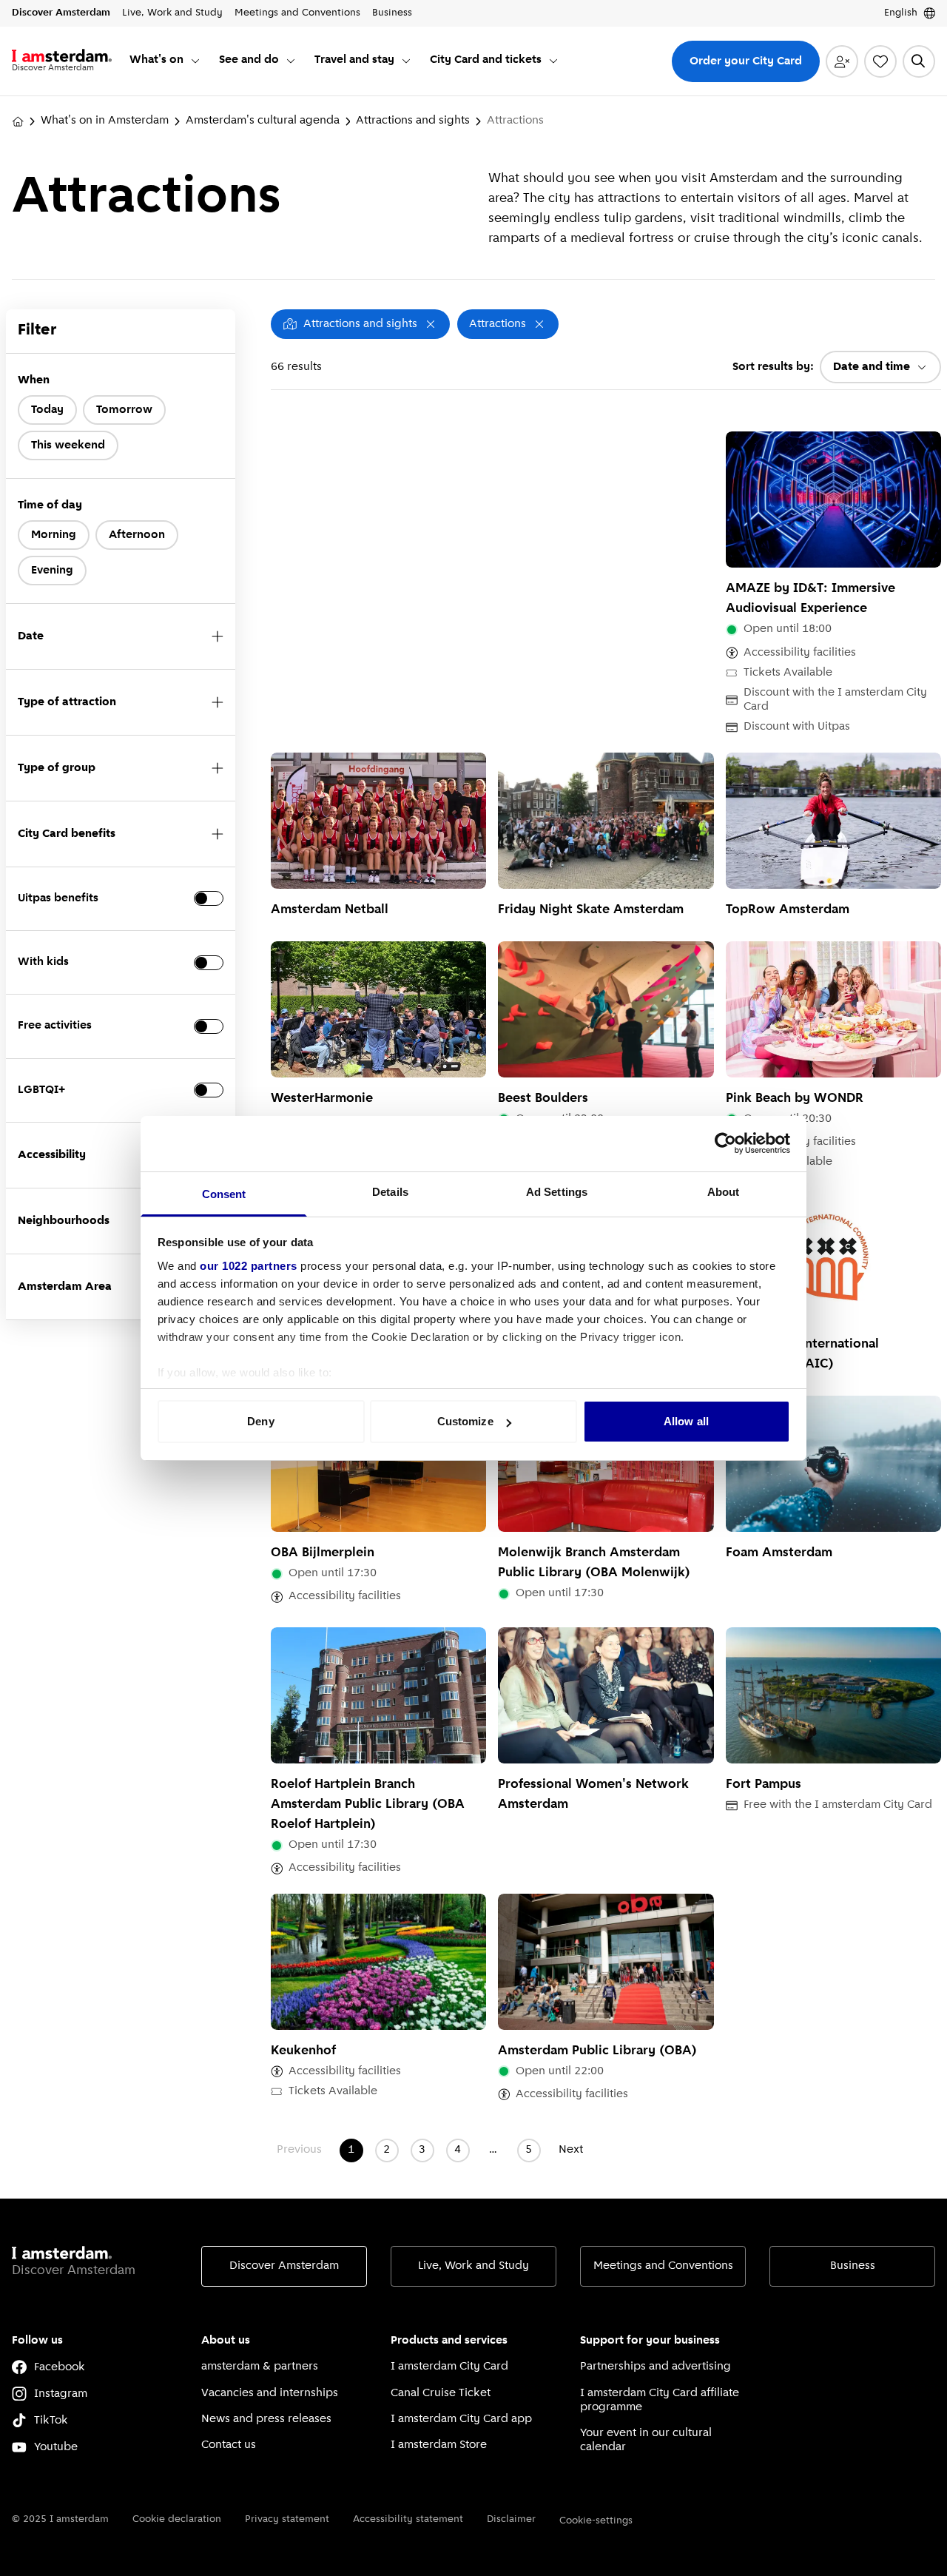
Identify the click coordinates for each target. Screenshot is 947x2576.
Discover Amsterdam (284, 2266)
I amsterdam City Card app (461, 2419)
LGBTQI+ (41, 1090)
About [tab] (724, 1192)
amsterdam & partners (260, 2367)
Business (853, 2266)
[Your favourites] (880, 61)
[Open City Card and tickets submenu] (553, 61)
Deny (260, 1421)
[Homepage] (18, 121)
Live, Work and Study (473, 2266)
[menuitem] (165, 61)
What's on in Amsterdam (105, 121)
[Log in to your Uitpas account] (842, 61)
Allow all (686, 1421)
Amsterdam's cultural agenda (263, 121)
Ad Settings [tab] (557, 1192)
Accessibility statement (408, 2519)
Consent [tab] (224, 1194)
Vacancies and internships (270, 2393)
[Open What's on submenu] (195, 61)
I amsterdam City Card (449, 2367)
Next (571, 2150)
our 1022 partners (249, 1266)
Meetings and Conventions (663, 2266)
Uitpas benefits (58, 898)
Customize (465, 1421)
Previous (299, 2150)
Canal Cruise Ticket (441, 2393)
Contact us (229, 2445)
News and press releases (266, 2419)
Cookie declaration (177, 2519)
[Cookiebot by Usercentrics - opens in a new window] (725, 1143)
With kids (43, 962)
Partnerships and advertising (656, 2367)
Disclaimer (511, 2519)
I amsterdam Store (439, 2445)
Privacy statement (287, 2519)
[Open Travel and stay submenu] (406, 61)
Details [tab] (390, 1192)
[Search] (919, 61)
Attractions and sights (413, 121)
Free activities (55, 1026)
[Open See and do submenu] (291, 61)
